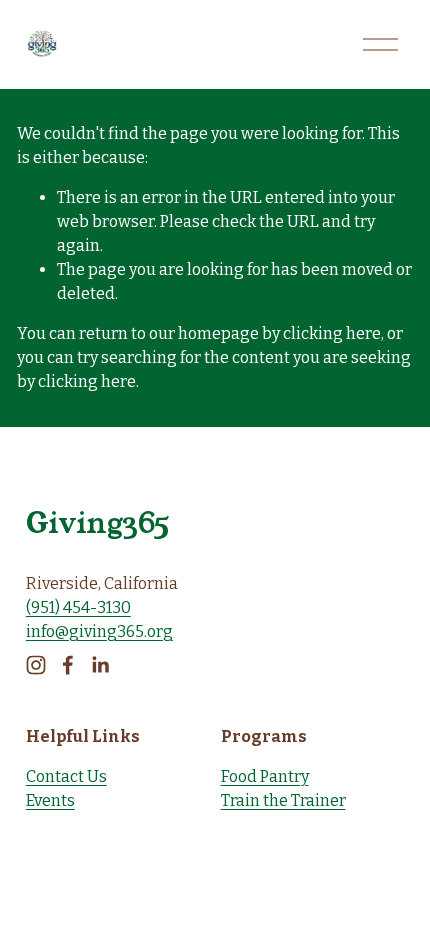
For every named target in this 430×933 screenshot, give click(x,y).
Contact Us (66, 776)
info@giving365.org (99, 631)
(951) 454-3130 (78, 607)
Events (50, 800)
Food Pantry (265, 776)
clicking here (332, 333)
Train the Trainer (283, 800)
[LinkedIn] (100, 665)
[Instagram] (36, 665)
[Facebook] (68, 665)
